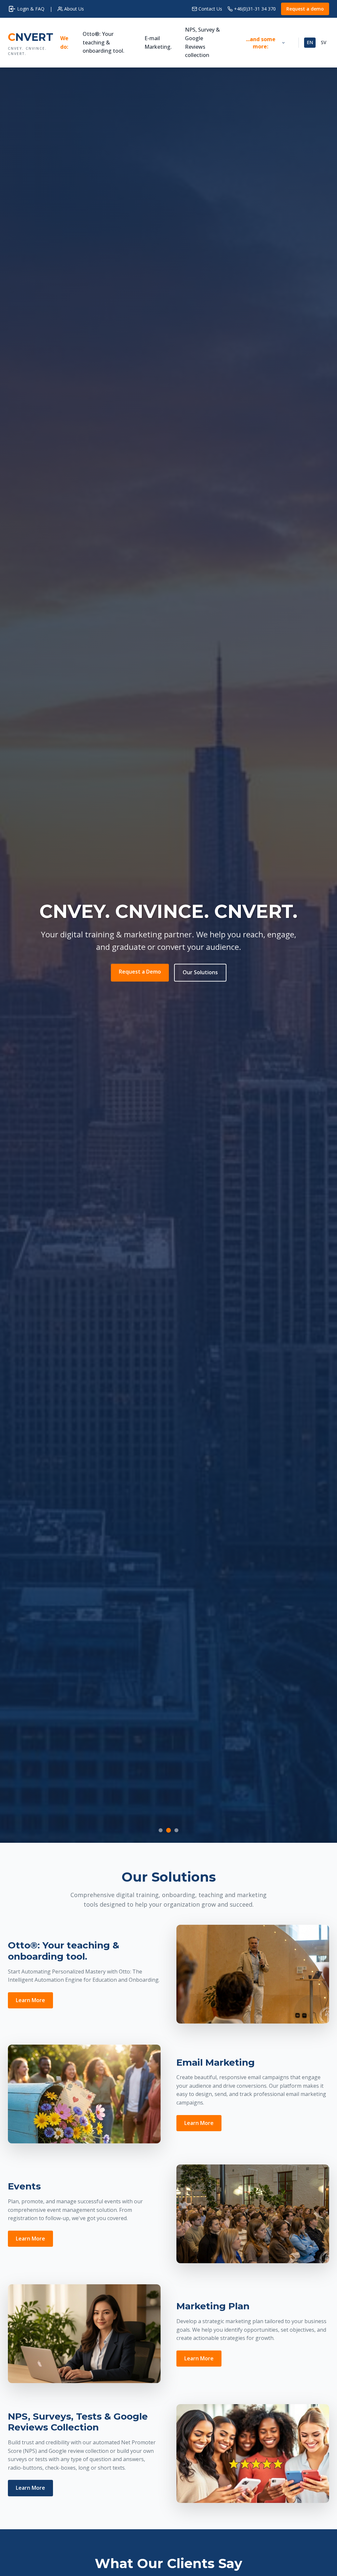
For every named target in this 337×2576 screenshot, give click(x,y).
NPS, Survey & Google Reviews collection (202, 42)
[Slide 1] (161, 1830)
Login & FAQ (31, 9)
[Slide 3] (176, 1830)
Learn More (30, 2000)
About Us (74, 9)
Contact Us (210, 9)
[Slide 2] (168, 1830)
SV (324, 42)
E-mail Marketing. (158, 42)
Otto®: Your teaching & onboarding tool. (104, 42)
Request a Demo (140, 972)
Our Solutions (200, 973)
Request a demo (305, 9)
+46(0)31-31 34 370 (255, 9)
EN (310, 42)
